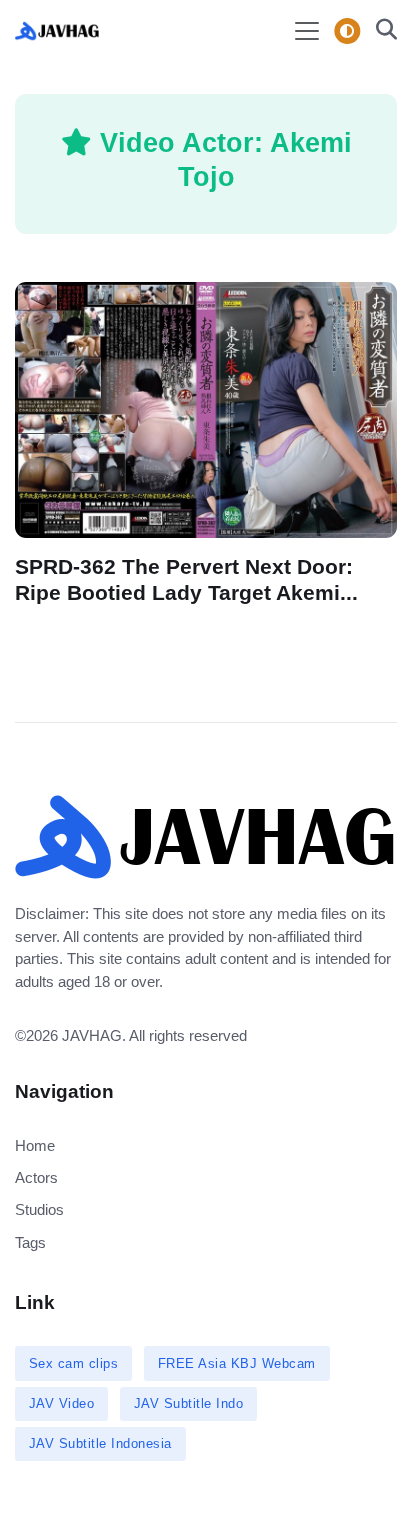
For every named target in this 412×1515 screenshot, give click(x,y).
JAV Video (62, 1403)
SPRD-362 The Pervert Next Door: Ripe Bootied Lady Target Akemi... (186, 579)
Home (35, 1145)
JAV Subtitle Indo (189, 1403)
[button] (380, 31)
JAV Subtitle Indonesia (100, 1443)
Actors (36, 1177)
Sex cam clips (74, 1363)
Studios (39, 1209)
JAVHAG (92, 1035)
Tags (30, 1242)
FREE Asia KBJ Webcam (237, 1363)
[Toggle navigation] (307, 31)
